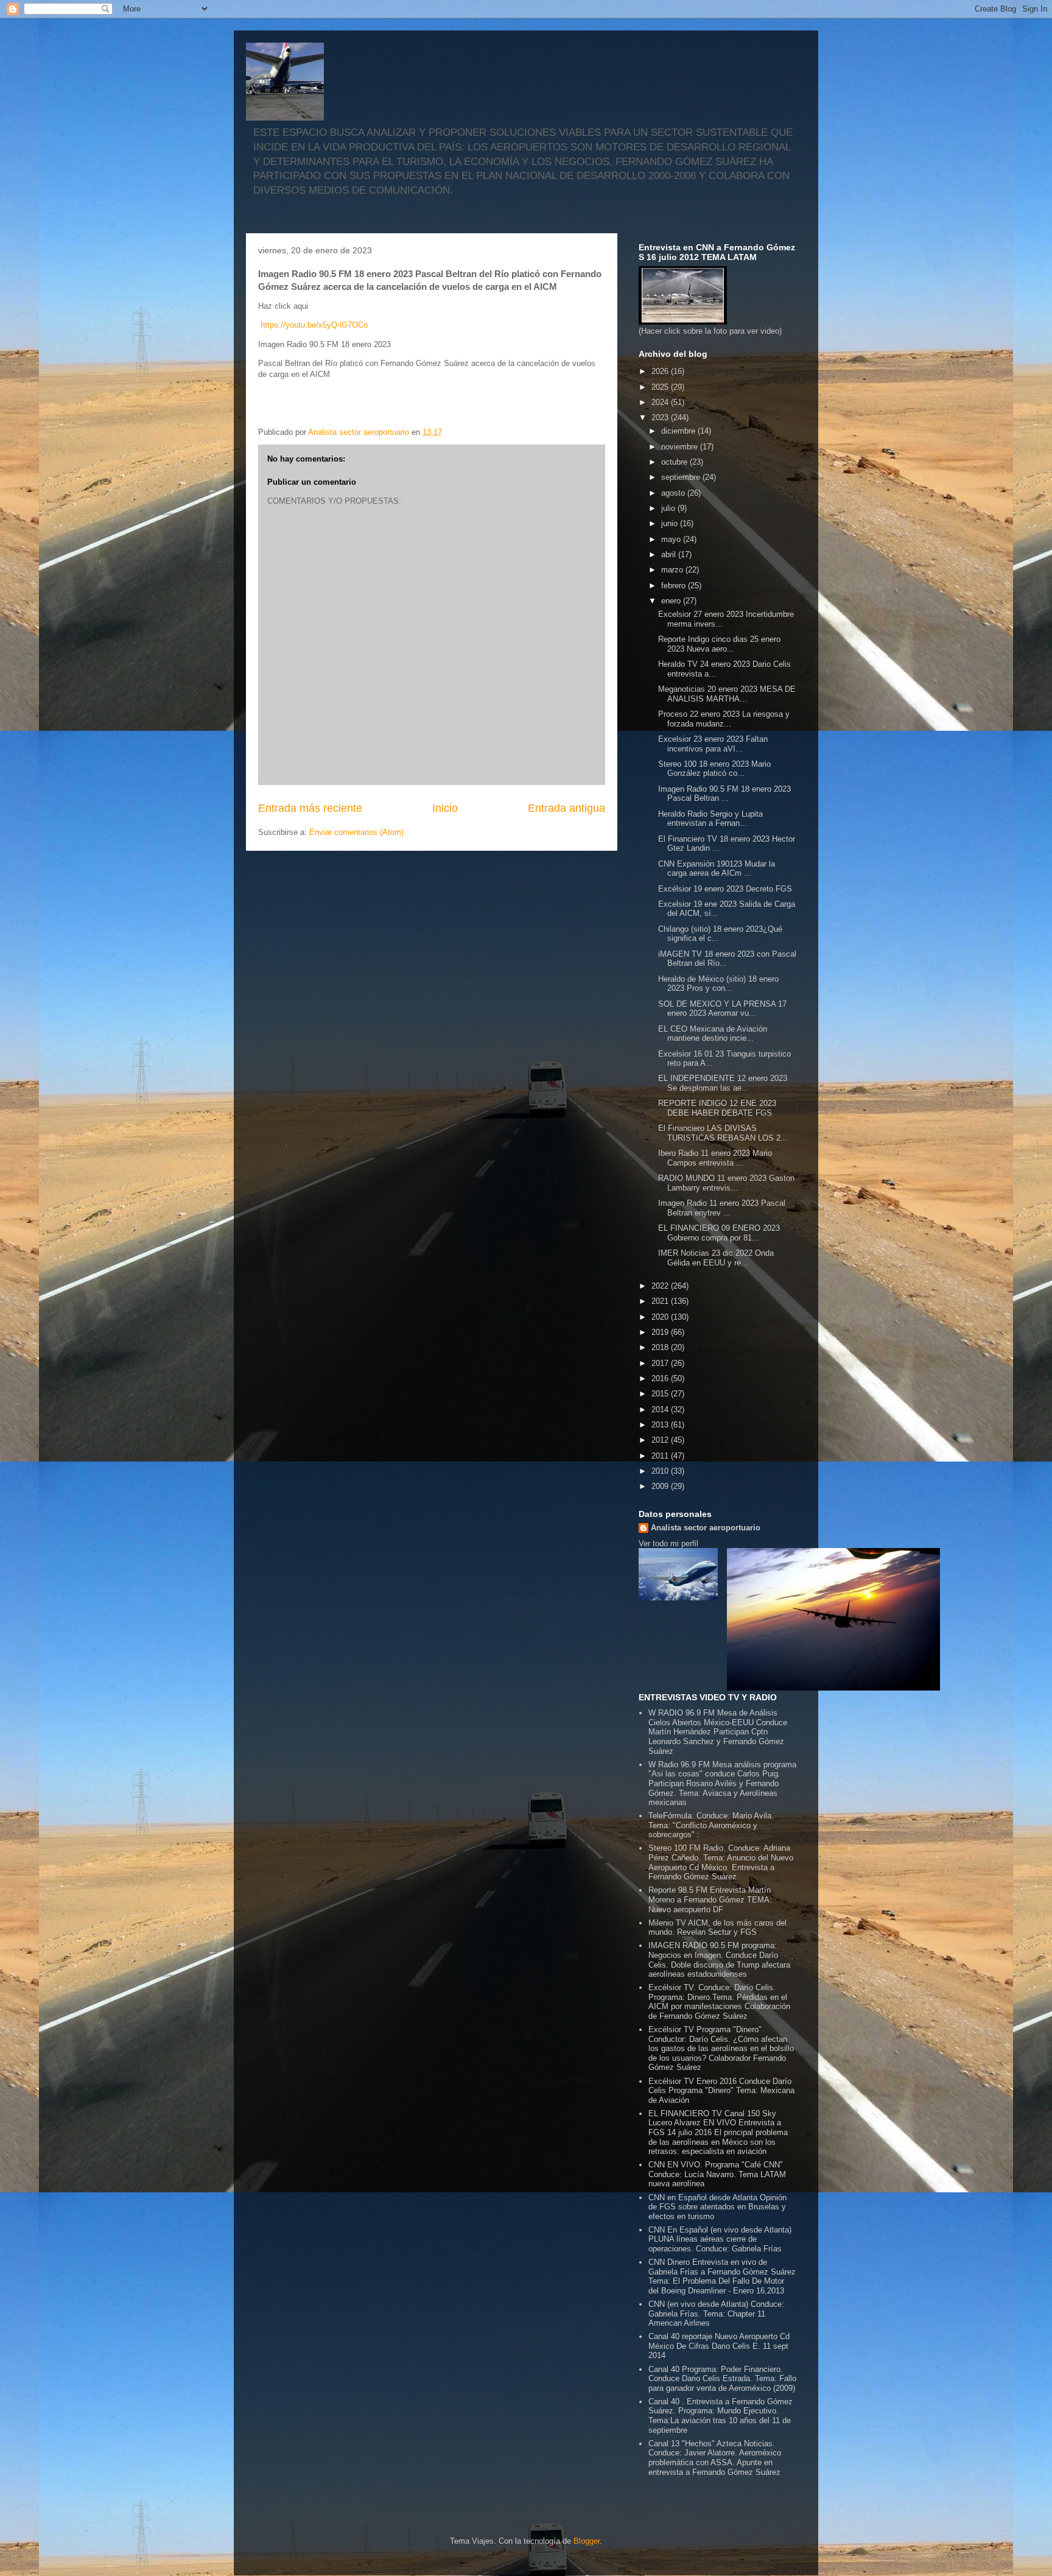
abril (670, 554)
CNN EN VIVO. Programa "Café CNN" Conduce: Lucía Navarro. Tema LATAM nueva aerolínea (717, 2174)
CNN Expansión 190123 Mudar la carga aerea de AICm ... (717, 869)
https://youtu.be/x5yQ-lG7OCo (314, 325)
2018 (661, 1347)
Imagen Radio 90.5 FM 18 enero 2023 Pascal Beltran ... (724, 794)
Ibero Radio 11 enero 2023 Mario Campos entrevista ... (715, 1158)
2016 (661, 1378)
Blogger (587, 2541)
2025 (661, 387)
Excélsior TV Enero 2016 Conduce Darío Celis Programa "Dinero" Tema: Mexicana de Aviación (721, 2091)
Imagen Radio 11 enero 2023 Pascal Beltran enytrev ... (722, 1208)
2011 (661, 1456)
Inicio (445, 808)
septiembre (682, 477)
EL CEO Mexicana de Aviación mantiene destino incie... (713, 1034)
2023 (661, 417)
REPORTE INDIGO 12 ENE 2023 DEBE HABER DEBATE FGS (717, 1108)
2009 (661, 1486)
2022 (661, 1286)
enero (672, 601)
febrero (675, 586)
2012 (661, 1440)
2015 (661, 1394)
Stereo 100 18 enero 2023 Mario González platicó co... (714, 769)
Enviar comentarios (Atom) (356, 832)
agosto (674, 493)
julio (669, 508)
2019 (661, 1332)
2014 (661, 1409)
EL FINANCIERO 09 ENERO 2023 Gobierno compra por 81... (719, 1233)
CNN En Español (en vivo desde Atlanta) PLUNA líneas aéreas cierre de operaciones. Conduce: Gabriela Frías (720, 2239)
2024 (661, 402)
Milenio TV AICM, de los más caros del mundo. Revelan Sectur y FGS (717, 1928)
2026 (661, 371)
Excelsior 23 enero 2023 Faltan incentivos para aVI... (713, 744)
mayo (672, 539)
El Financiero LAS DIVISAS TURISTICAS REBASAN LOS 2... (723, 1133)
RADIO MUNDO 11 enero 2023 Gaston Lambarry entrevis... (726, 1183)
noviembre (681, 447)
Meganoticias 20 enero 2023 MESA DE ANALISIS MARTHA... (727, 694)
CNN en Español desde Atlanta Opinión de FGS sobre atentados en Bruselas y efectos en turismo (717, 2207)
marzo (673, 570)
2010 (661, 1471)
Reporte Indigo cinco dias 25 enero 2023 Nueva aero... (719, 644)
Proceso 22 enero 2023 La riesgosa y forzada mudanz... (724, 719)
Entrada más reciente (310, 808)
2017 (661, 1363)
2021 (661, 1301)
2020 (661, 1317)
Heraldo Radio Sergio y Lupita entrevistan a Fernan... (710, 819)
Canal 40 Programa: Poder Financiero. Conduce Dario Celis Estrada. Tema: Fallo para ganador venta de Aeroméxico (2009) (722, 2379)
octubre (675, 462)
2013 (661, 1425)
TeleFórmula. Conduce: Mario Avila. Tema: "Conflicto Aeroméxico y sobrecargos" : (711, 1825)
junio (671, 523)
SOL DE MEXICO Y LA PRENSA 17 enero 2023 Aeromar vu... (722, 1009)
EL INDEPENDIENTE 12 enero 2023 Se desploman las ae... (723, 1083)
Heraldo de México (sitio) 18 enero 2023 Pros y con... (718, 984)
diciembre (679, 431)
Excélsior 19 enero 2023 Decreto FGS (725, 889)
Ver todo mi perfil (668, 1543)
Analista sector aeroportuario (706, 1528)
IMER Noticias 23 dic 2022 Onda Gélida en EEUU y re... (716, 1258)
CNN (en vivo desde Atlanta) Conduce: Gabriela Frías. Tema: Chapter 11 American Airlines (716, 2314)
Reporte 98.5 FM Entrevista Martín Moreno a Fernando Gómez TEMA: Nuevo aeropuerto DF (710, 1899)
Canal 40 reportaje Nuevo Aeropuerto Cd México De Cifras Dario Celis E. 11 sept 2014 (719, 2346)
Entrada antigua (566, 808)
